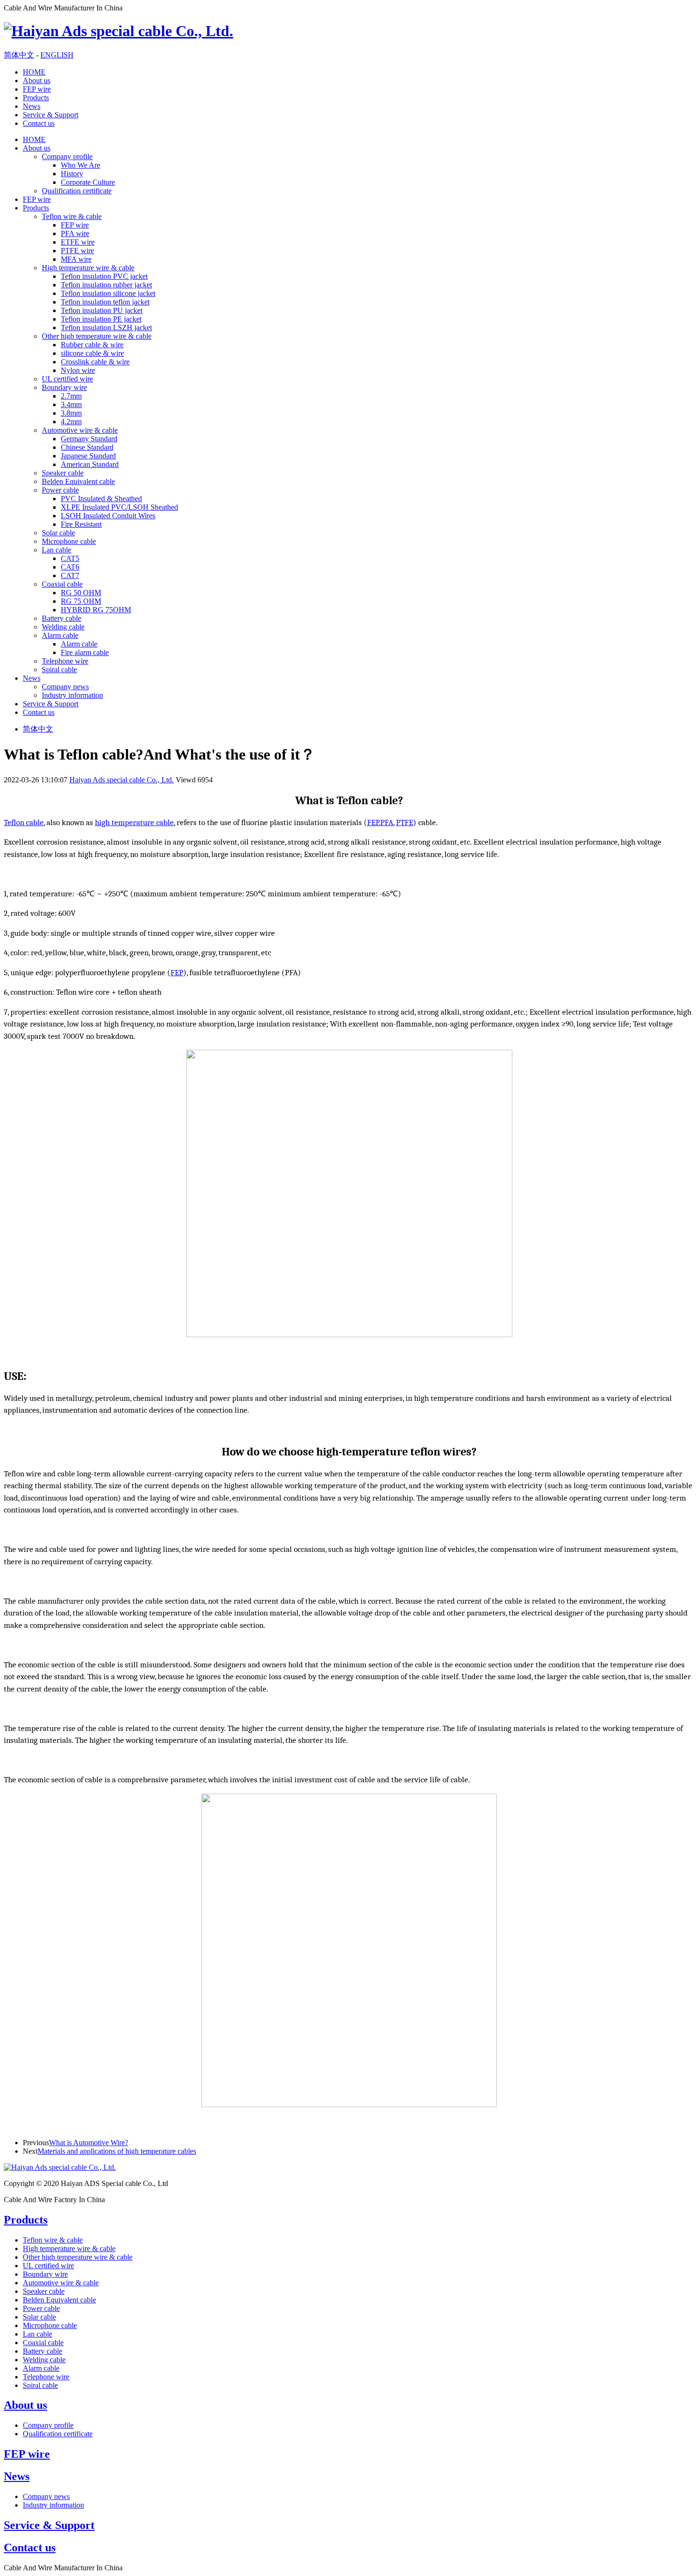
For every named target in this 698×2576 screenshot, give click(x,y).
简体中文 (19, 55)
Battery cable (61, 618)
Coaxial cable (62, 584)
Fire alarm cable (85, 652)
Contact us (39, 123)
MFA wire (76, 259)
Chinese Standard (87, 447)
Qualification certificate (77, 191)
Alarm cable (60, 635)
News (32, 106)
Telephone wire (65, 661)
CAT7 (70, 575)
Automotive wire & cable (80, 430)
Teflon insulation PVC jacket (104, 276)
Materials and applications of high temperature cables (117, 2151)
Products (36, 98)
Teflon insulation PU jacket (102, 310)
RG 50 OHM (81, 593)
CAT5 (70, 558)
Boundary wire (64, 387)
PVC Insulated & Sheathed (101, 499)
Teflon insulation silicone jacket (108, 293)
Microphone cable (69, 541)
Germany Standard (89, 439)
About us (37, 81)
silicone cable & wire (92, 353)
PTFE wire (77, 251)
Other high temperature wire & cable (97, 336)
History (72, 174)
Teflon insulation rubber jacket (106, 285)
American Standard (90, 464)
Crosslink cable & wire (95, 362)
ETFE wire (78, 242)
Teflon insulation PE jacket (101, 319)
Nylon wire (78, 370)
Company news (65, 687)
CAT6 (70, 567)
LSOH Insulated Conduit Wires (108, 516)
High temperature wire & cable (88, 268)
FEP (373, 822)
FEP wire (37, 89)
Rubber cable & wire (92, 345)
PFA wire (75, 233)
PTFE (405, 822)
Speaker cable (63, 473)
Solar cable (58, 533)
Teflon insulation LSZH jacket (106, 328)
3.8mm (71, 413)
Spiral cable (59, 670)
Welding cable (63, 627)
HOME (34, 72)
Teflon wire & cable (72, 216)
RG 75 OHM (81, 601)
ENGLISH (57, 55)
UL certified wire (67, 379)
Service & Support (51, 115)
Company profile (67, 157)
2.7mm (71, 396)
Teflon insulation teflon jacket (105, 302)
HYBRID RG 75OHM (96, 610)
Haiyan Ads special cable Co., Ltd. (122, 780)
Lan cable (57, 550)
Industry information (72, 695)
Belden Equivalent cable (78, 481)
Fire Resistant (81, 524)
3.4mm (71, 404)
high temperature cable (134, 822)
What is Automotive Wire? (89, 2143)
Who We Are (80, 165)
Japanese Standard (88, 456)
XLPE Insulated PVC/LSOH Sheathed (119, 507)
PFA (387, 822)
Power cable (60, 490)
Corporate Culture (88, 182)
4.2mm (71, 422)
